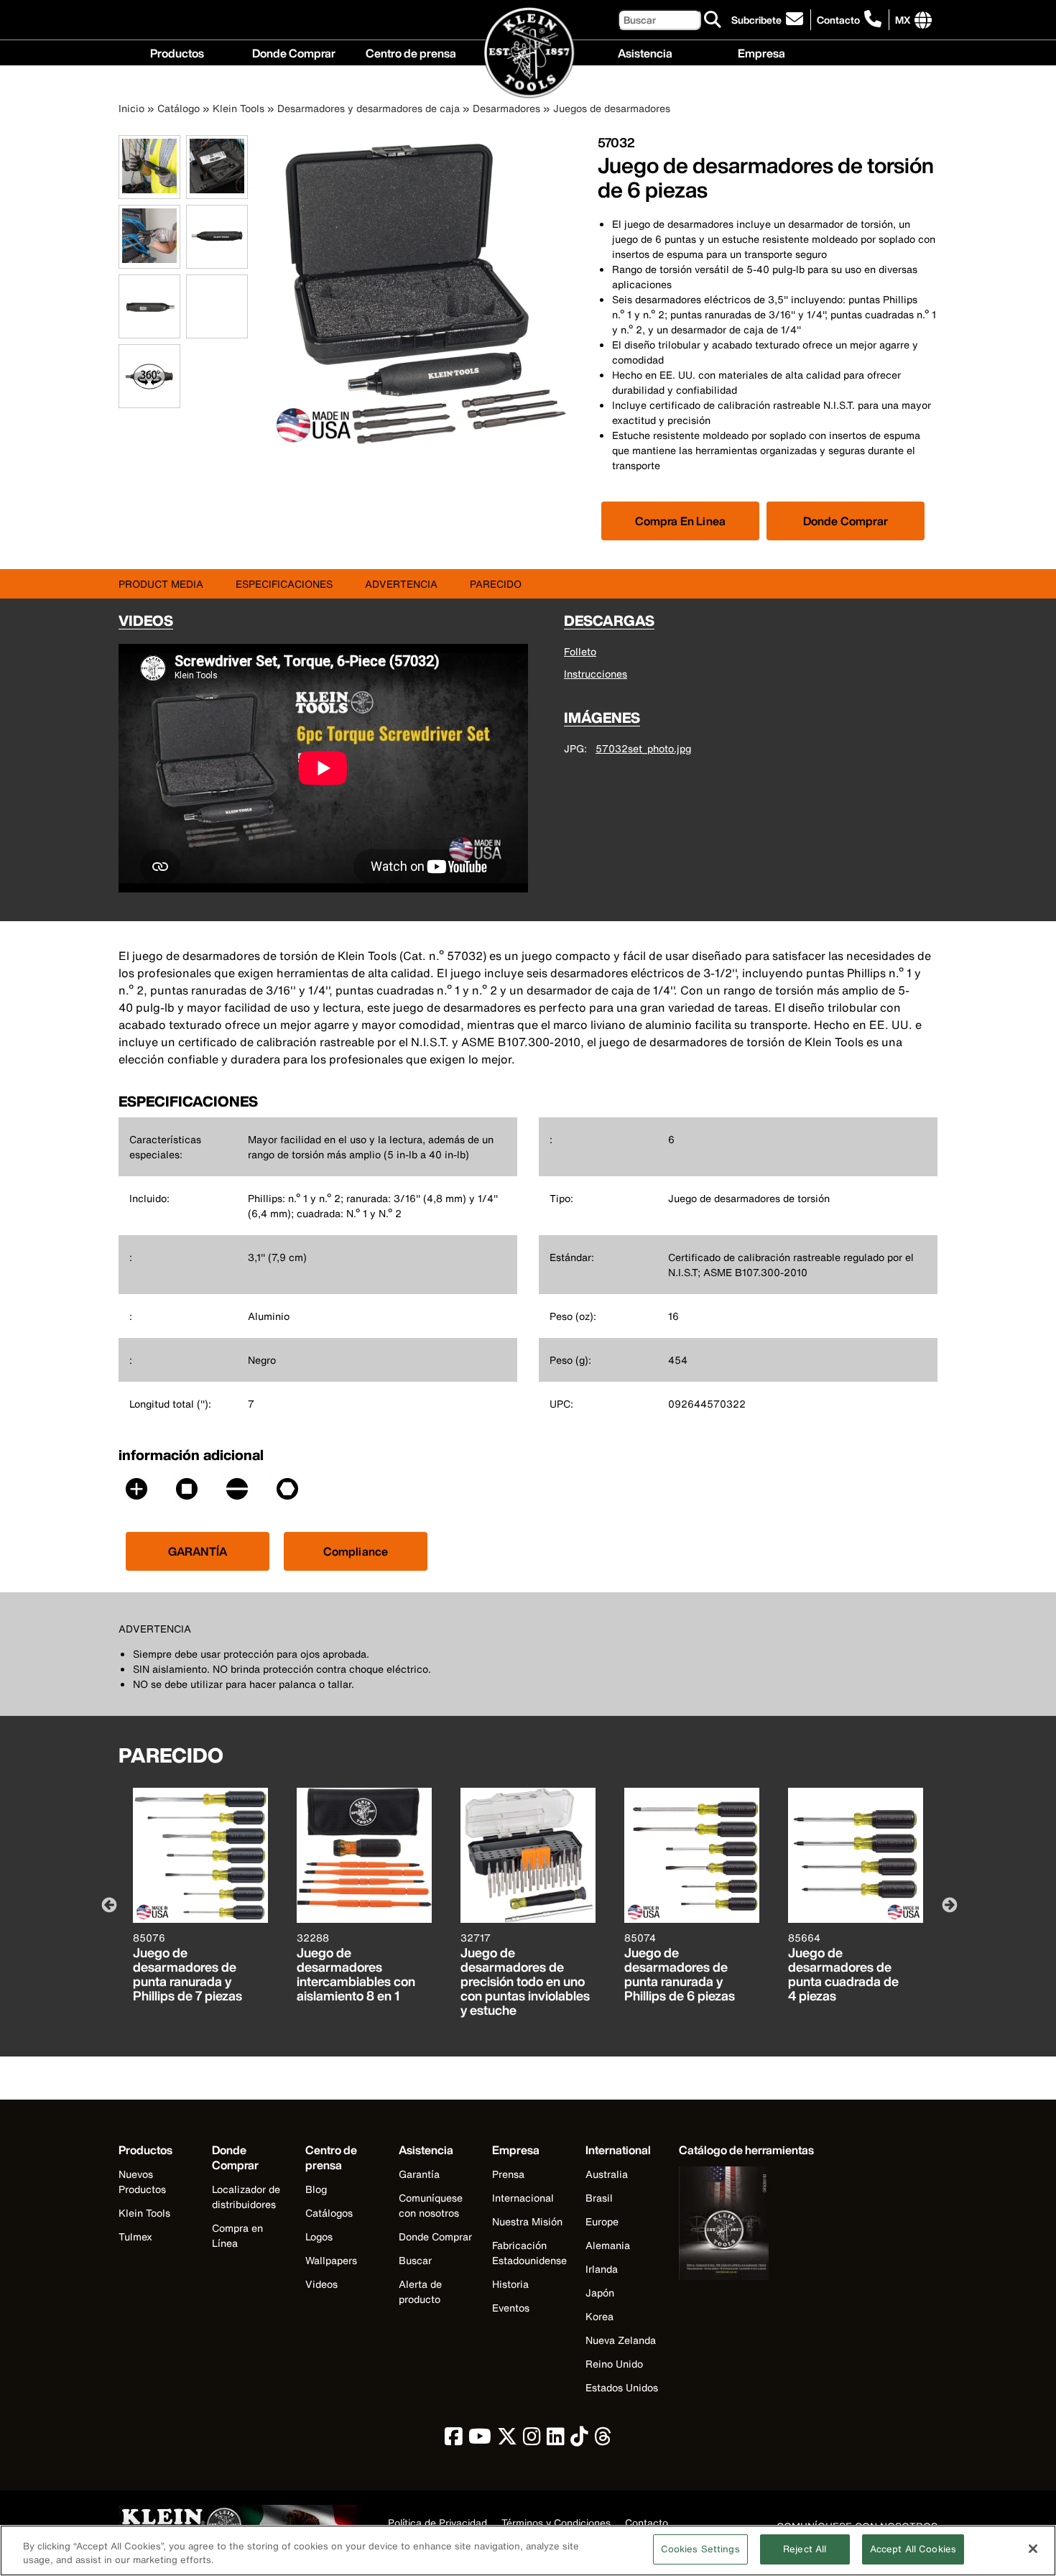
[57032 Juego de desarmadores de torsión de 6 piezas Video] (190, 306)
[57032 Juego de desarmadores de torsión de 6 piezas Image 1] (149, 191)
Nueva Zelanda (621, 2340)
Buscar (415, 2260)
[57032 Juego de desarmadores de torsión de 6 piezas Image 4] (217, 260)
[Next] (948, 1904)
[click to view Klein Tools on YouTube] (480, 2440)
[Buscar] (713, 20)
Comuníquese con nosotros (431, 2205)
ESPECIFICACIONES (284, 584)
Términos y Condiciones (556, 2524)
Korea (599, 2316)
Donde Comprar (294, 52)
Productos (177, 52)
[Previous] (108, 1904)
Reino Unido (614, 2364)
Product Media (161, 584)
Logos (319, 2236)
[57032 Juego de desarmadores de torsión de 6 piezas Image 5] (149, 330)
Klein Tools (238, 108)
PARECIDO (496, 584)
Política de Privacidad (437, 2524)
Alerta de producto (420, 2291)
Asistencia (645, 52)
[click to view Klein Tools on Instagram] (532, 2440)
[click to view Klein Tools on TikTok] (579, 2440)
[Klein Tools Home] (528, 54)
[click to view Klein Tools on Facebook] (454, 2440)
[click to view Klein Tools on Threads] (603, 2440)
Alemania (608, 2245)
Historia (510, 2284)
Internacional (523, 2198)
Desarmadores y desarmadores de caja (369, 108)
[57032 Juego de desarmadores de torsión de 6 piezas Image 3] (149, 260)
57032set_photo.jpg (643, 748)
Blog (316, 2189)
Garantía (419, 2174)
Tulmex (135, 2236)
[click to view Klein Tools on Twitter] (507, 2440)
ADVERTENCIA (401, 584)
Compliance (356, 1551)
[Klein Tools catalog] (746, 2225)
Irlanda (602, 2269)
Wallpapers (331, 2260)
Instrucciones (596, 674)
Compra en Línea (237, 2235)
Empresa (761, 52)
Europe (602, 2221)
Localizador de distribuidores (246, 2197)
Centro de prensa (411, 52)
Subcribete (756, 20)
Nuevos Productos (142, 2182)
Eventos (511, 2308)
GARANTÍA (198, 1551)
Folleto (580, 651)
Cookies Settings (700, 2549)
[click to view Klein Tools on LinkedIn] (556, 2440)
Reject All (805, 2549)
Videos (321, 2284)
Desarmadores (506, 108)
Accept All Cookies (913, 2549)
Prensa (508, 2174)
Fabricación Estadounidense (529, 2253)
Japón (600, 2293)
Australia (607, 2174)
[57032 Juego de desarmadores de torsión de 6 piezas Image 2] (217, 191)
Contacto (838, 20)
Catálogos (329, 2213)
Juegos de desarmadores (612, 108)
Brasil (599, 2198)
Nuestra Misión (527, 2221)
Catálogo (179, 108)
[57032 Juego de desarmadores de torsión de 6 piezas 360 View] (149, 376)
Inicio (131, 108)
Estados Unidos (622, 2387)
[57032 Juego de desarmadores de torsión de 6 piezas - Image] (426, 447)
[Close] (1033, 2549)
